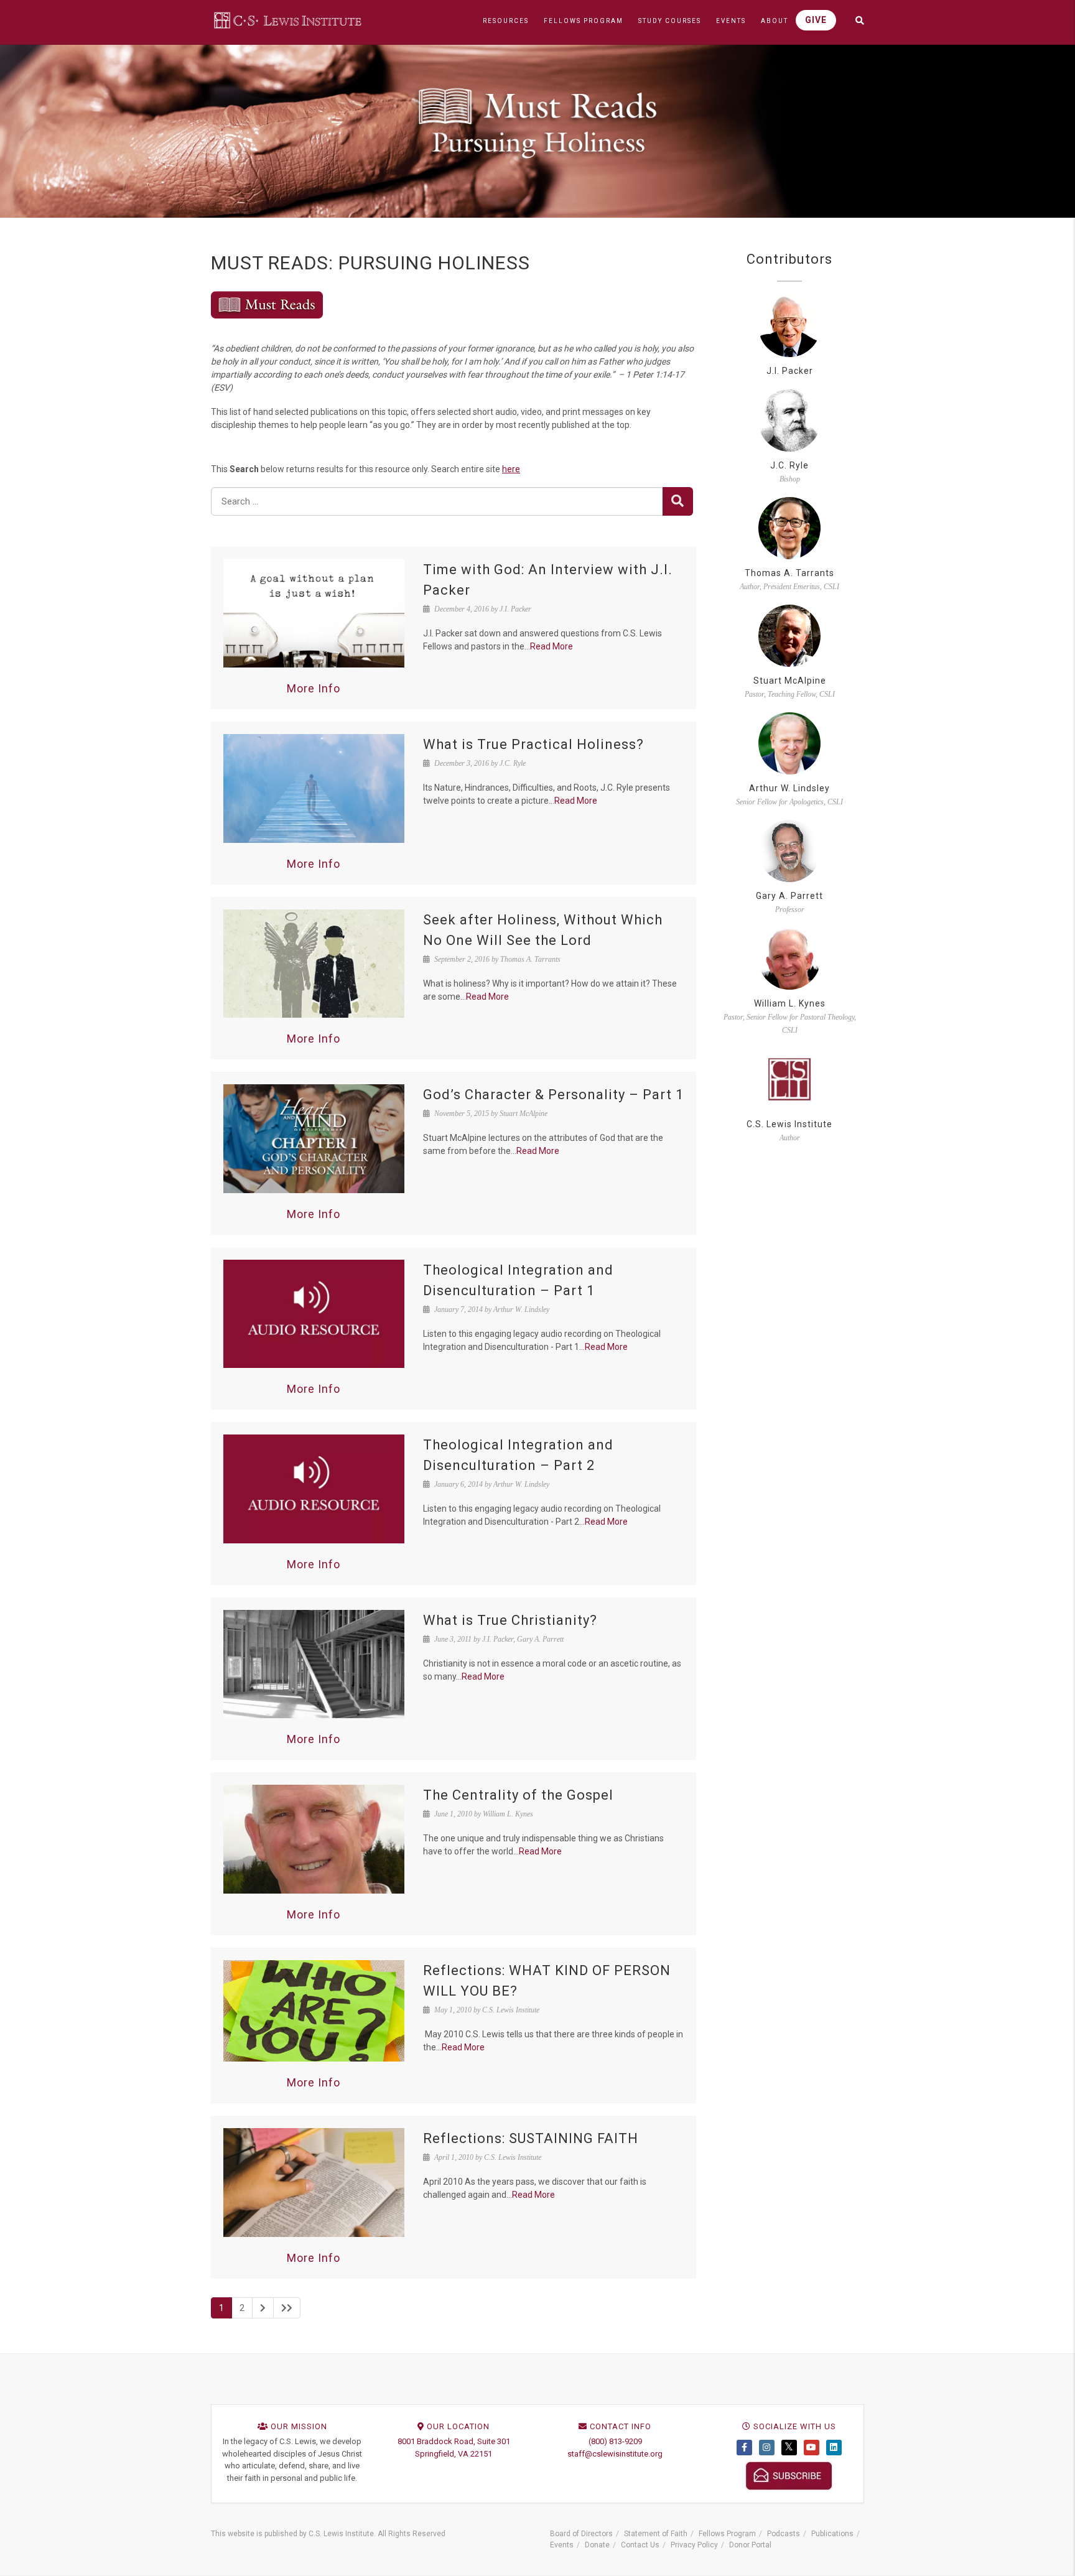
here (511, 469)
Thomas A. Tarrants (789, 573)
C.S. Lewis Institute (789, 1124)
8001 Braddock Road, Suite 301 (454, 2441)
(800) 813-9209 (615, 2441)
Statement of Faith (656, 2534)
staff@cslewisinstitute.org (615, 2454)
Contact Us (640, 2545)
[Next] (263, 2308)
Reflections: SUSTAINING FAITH (531, 2138)
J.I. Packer (790, 371)
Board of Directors (581, 2534)
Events (562, 2545)
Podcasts (784, 2534)
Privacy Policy (694, 2545)
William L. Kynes (790, 1003)
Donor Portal (750, 2545)
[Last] (287, 2308)
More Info (314, 688)
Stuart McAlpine (790, 681)
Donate (597, 2545)
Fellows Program (727, 2534)
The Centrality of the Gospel (518, 1795)
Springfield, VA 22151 (454, 2454)
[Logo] (289, 20)
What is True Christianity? (510, 1620)
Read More (551, 646)
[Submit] (678, 501)
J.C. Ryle (789, 465)
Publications (832, 2534)
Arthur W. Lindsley (789, 788)
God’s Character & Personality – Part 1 (553, 1095)
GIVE (816, 20)
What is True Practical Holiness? (533, 744)
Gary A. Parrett (789, 896)
